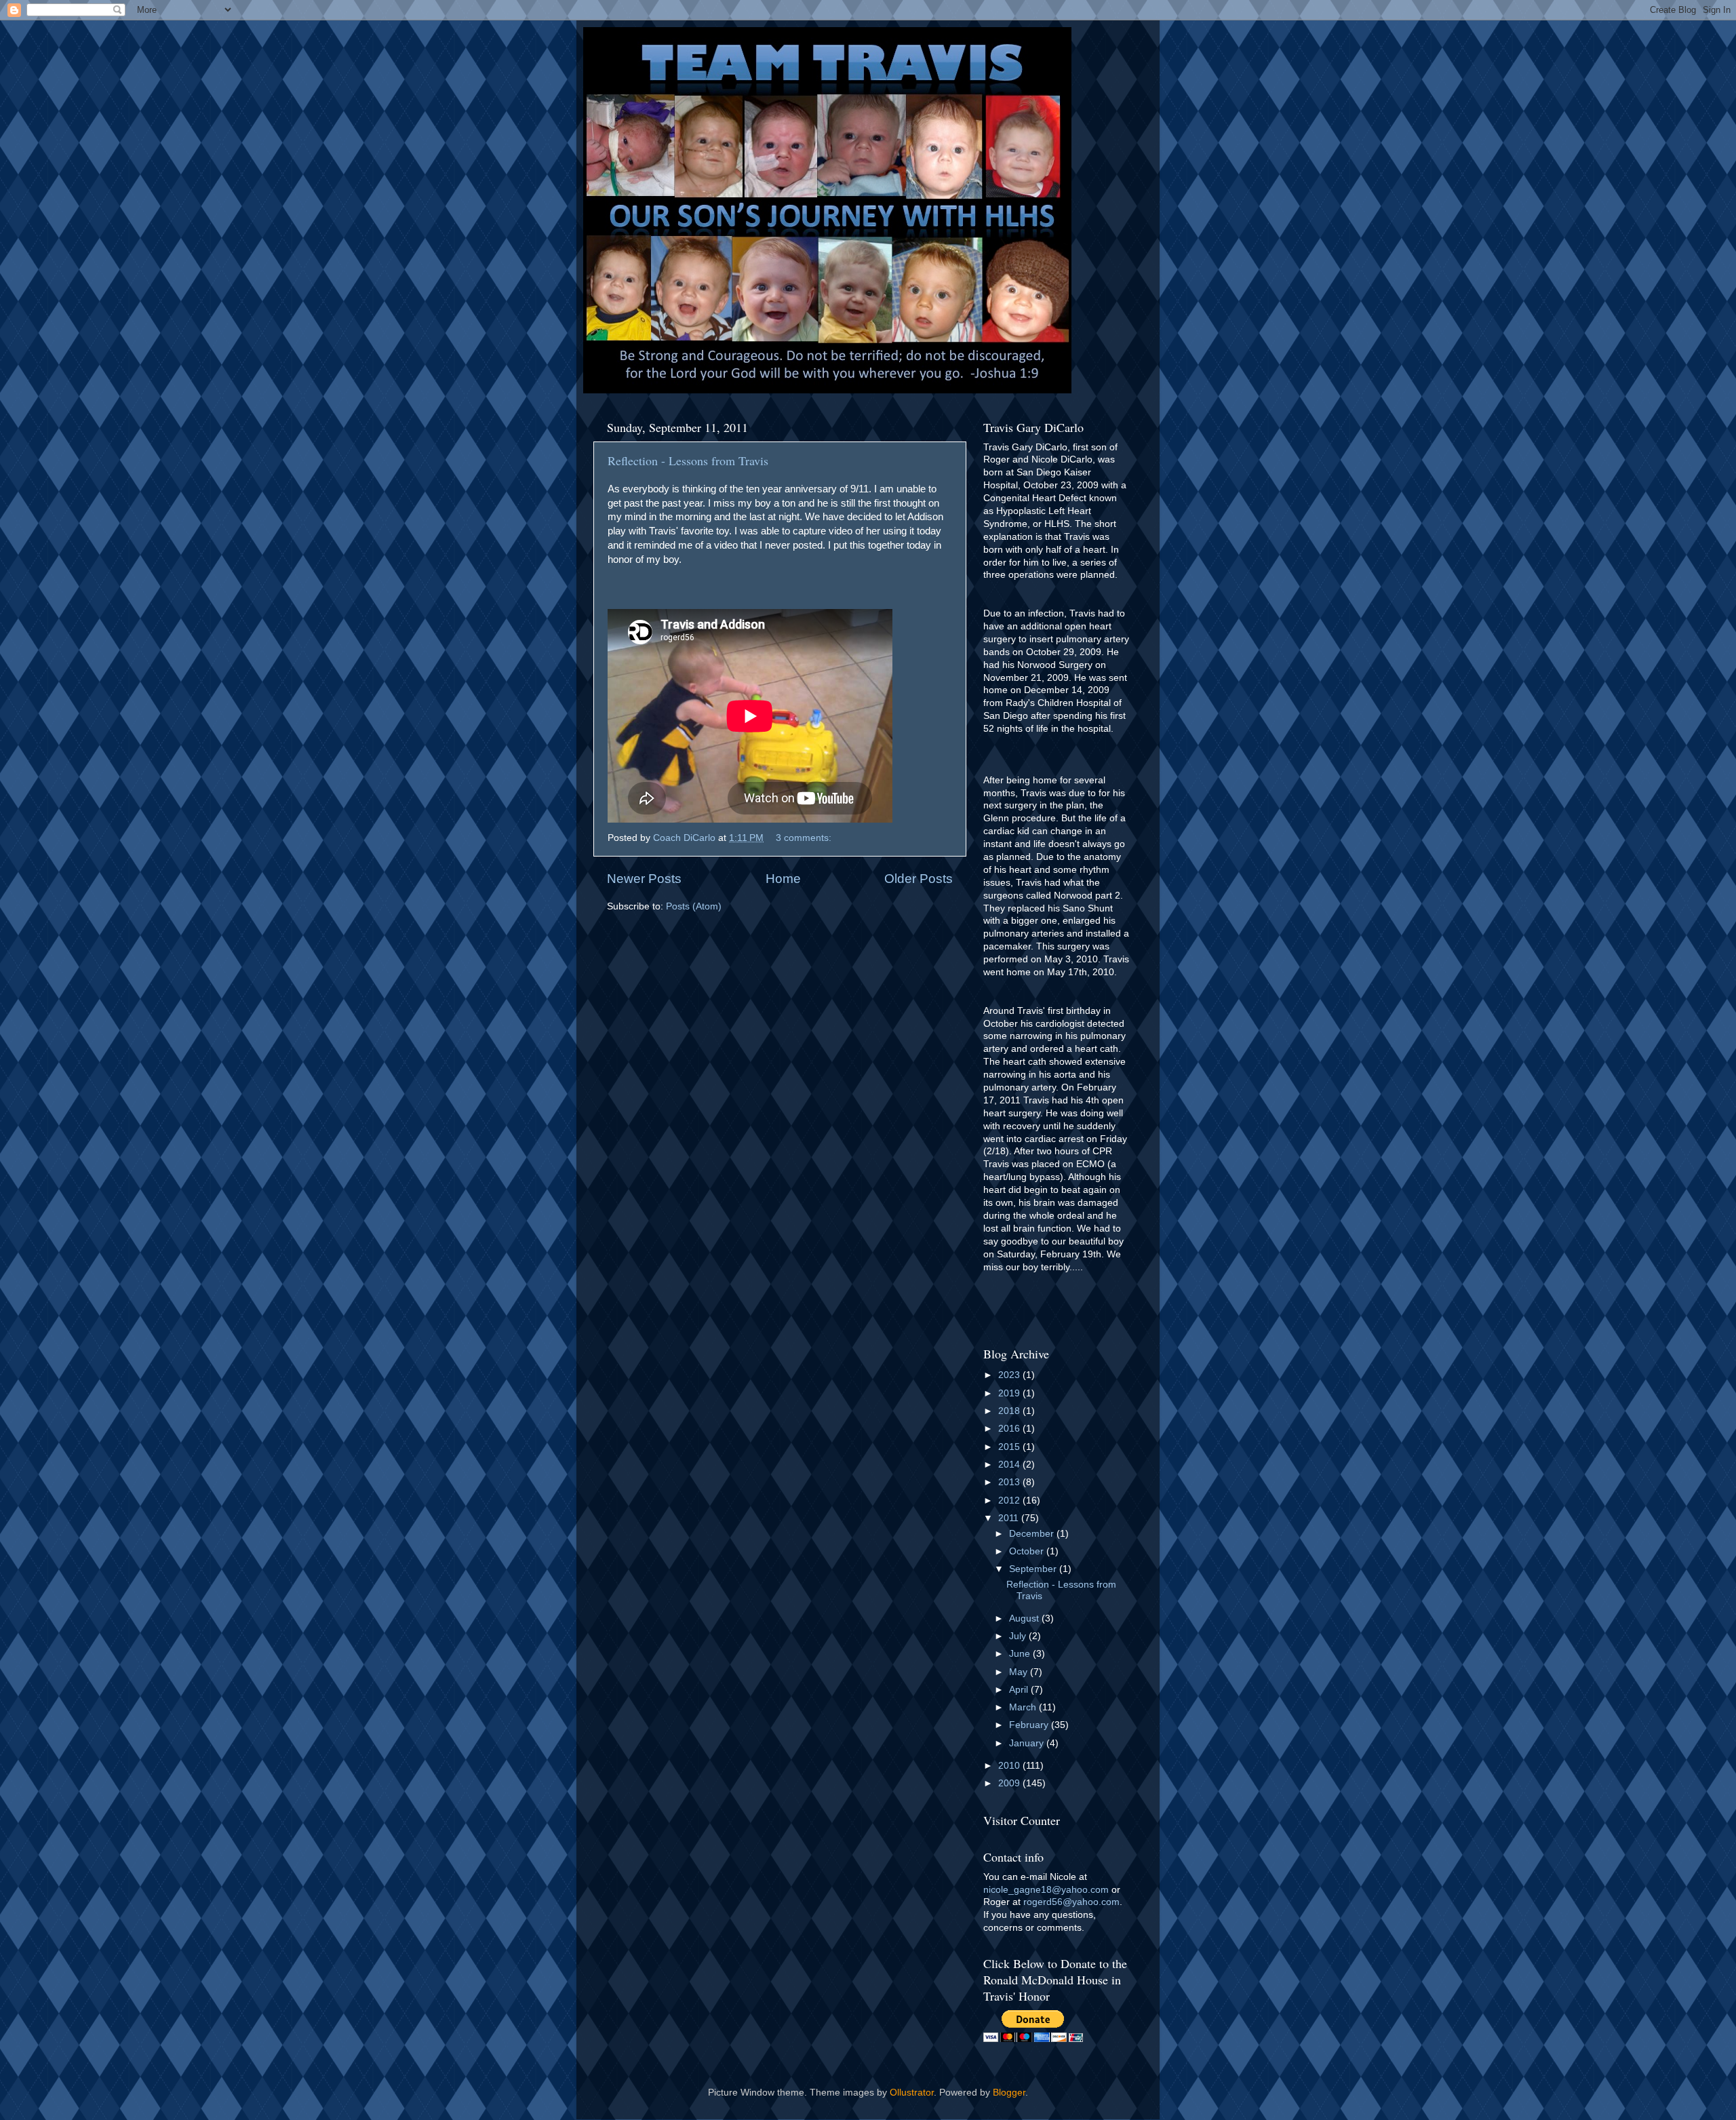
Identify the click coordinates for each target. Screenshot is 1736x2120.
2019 (1010, 1393)
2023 (1010, 1375)
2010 (1010, 1766)
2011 (1010, 1518)
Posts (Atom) (694, 906)
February (1030, 1725)
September (1034, 1569)
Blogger (1009, 2093)
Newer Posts (644, 879)
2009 (1010, 1783)
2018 (1010, 1411)
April (1020, 1690)
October (1028, 1551)
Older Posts (919, 879)
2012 (1010, 1500)
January (1028, 1743)
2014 (1010, 1465)
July (1019, 1636)
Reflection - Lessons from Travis (688, 460)
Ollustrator (912, 2093)
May (1020, 1672)
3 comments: (805, 838)
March (1024, 1707)
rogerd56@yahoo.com (1071, 1902)
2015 (1010, 1447)
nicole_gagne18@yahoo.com (1046, 1890)
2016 (1010, 1429)
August (1025, 1618)
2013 (1010, 1482)
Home (783, 879)
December (1033, 1534)
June (1021, 1654)
